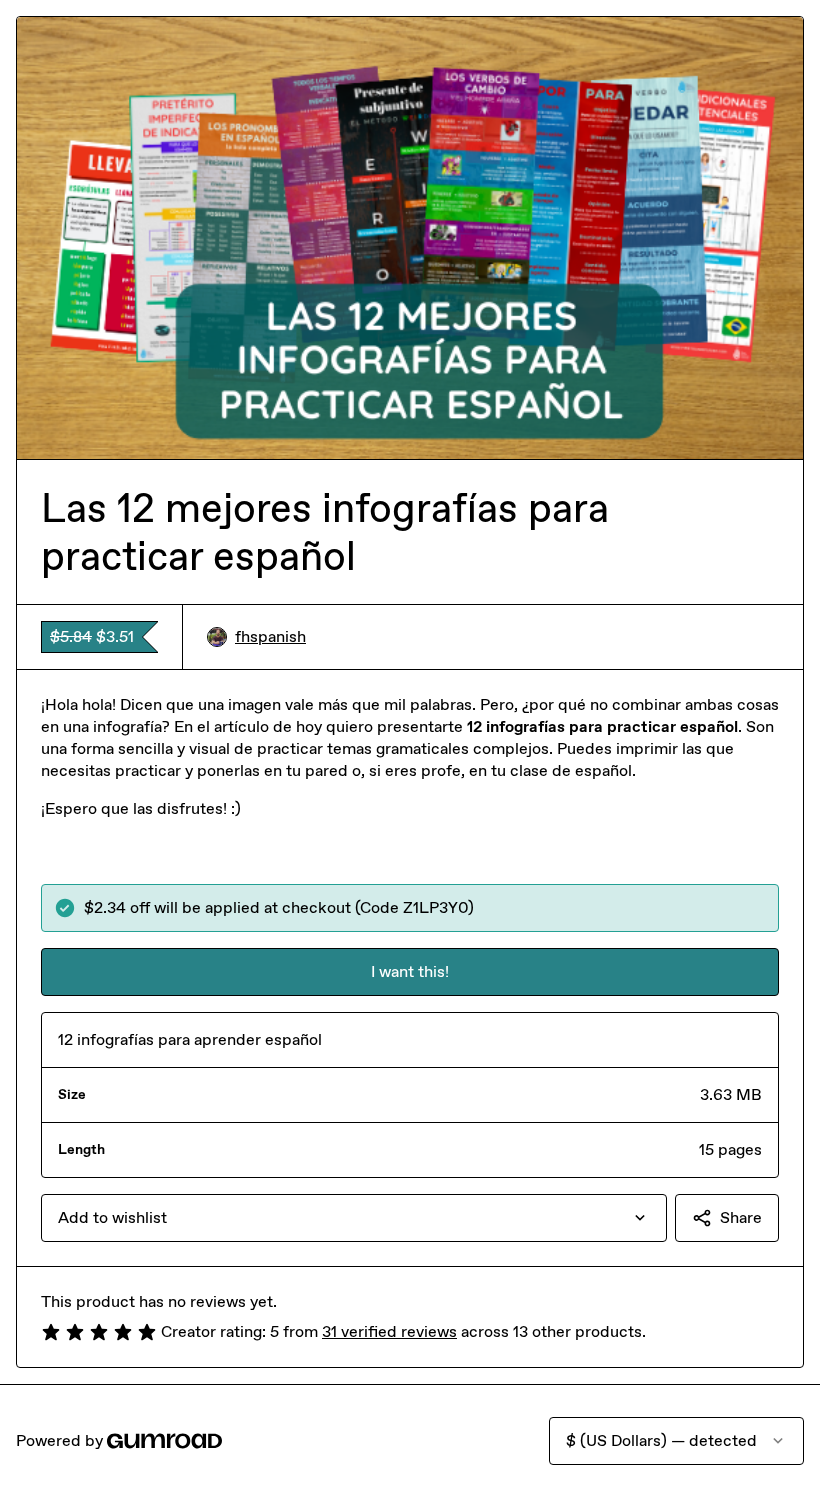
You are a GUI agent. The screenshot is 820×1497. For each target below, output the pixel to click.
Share (741, 1217)
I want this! (410, 971)
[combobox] (354, 1218)
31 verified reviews (389, 1331)
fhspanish (270, 636)
